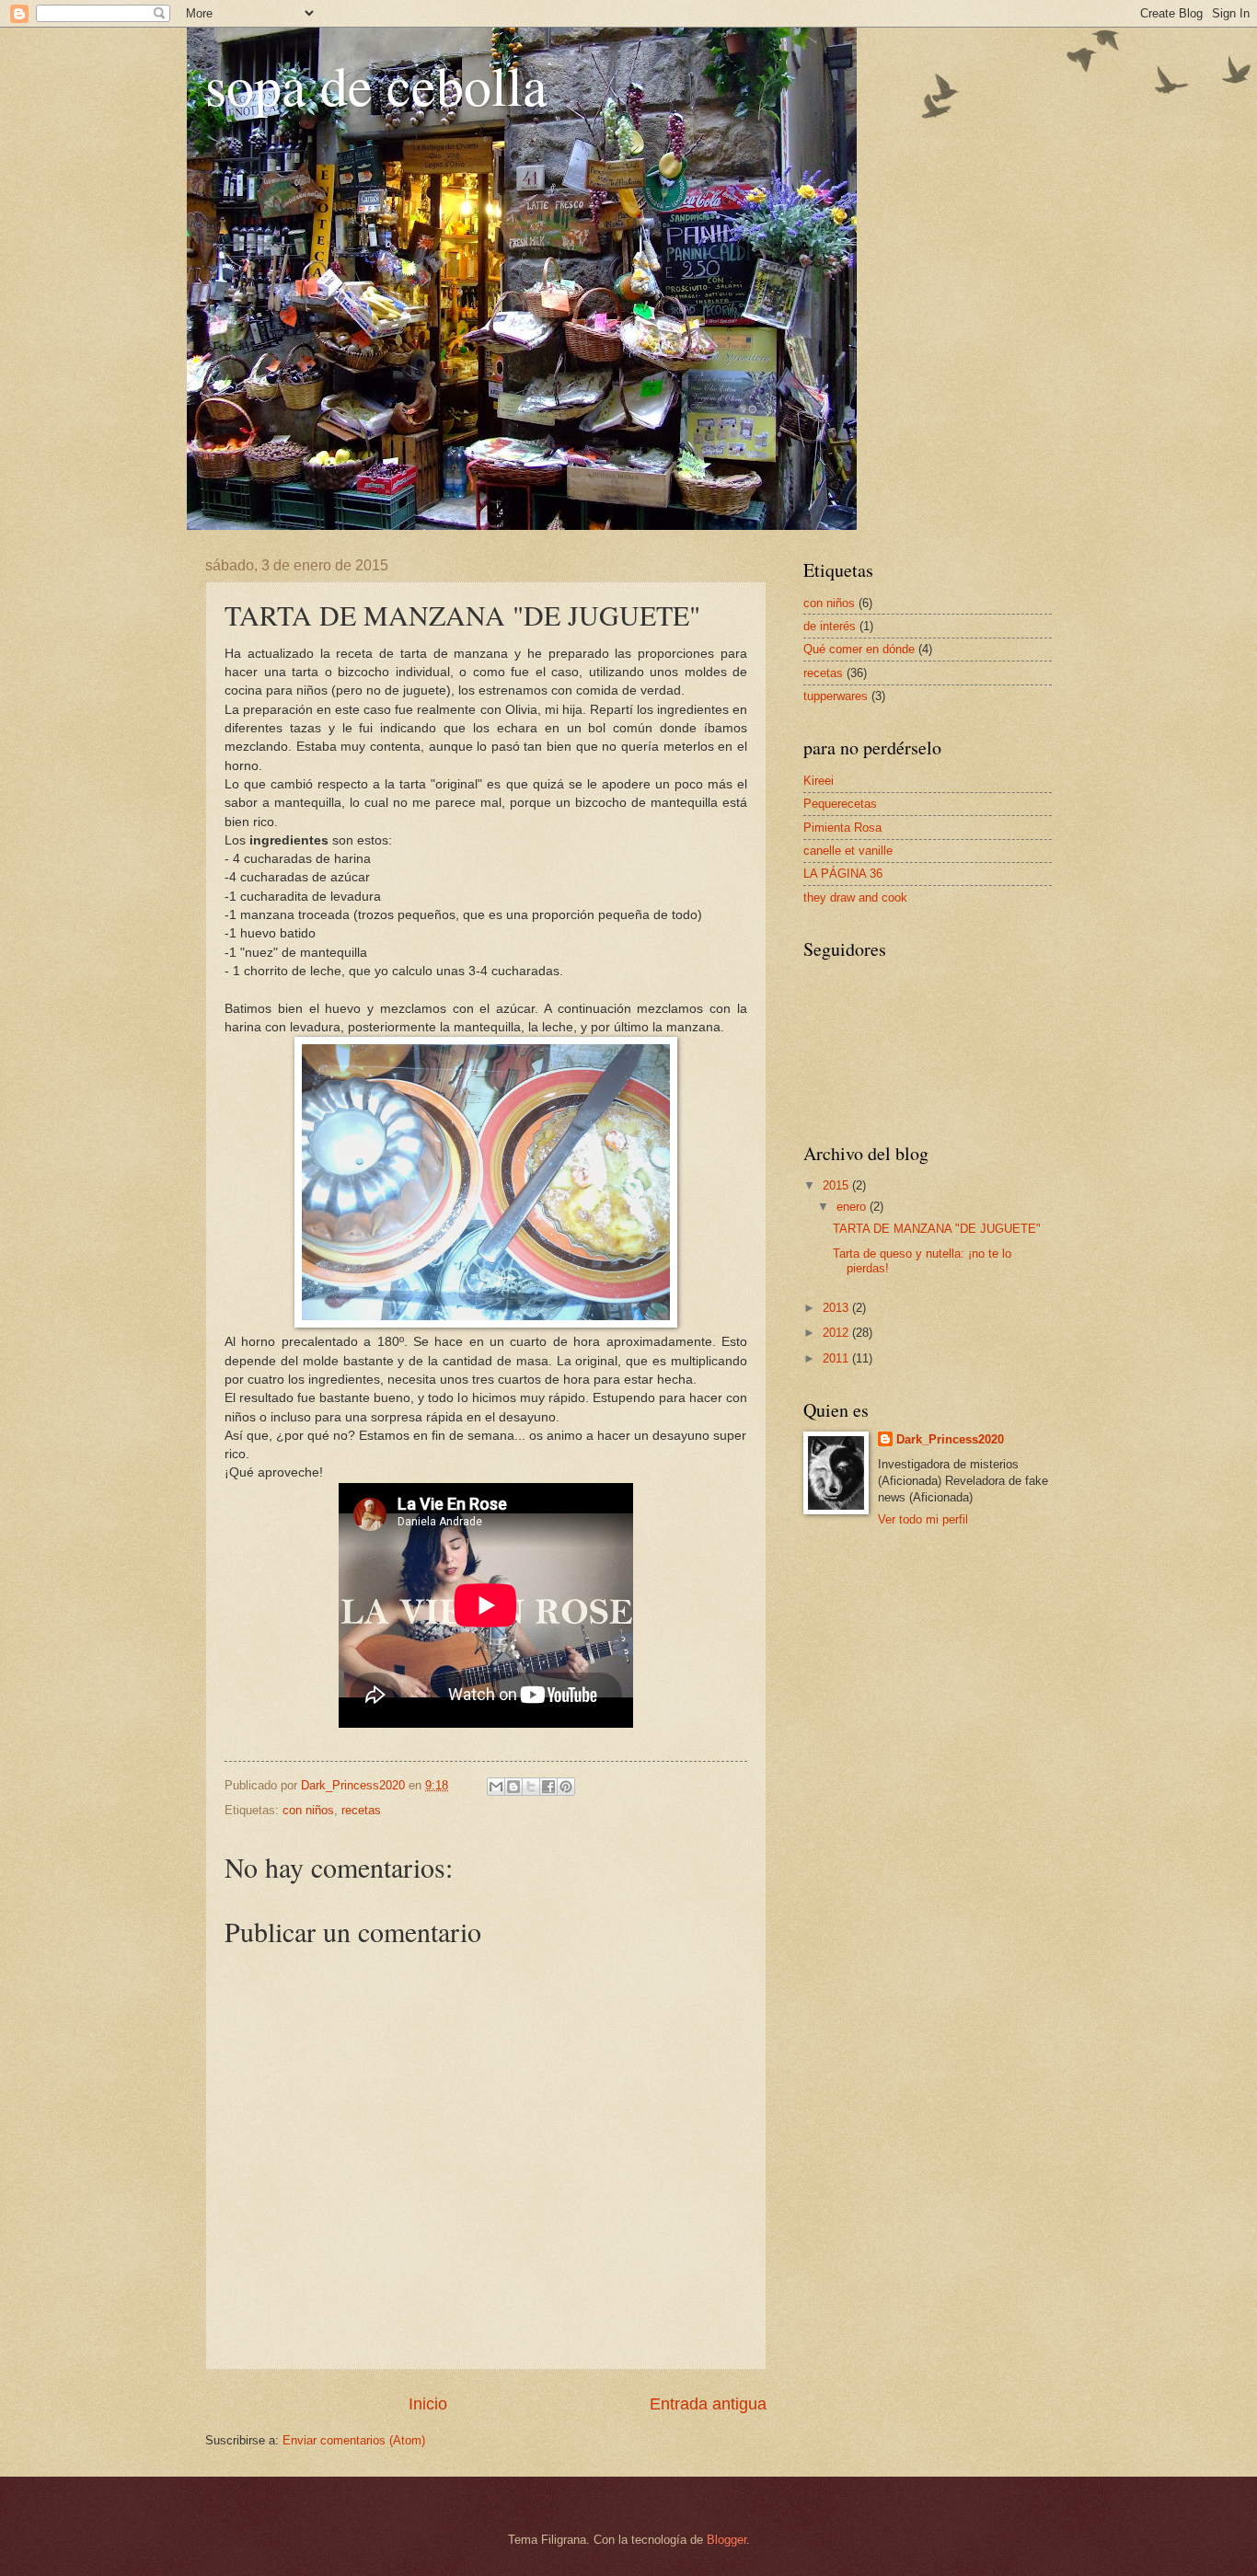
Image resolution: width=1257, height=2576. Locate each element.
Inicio (428, 2404)
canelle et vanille (848, 851)
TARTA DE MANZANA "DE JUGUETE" (937, 1229)
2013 (837, 1308)
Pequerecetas (840, 804)
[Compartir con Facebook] (548, 1787)
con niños (308, 1810)
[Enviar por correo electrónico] (496, 1787)
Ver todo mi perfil (923, 1519)
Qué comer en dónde (859, 649)
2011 (837, 1358)
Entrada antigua (708, 2404)
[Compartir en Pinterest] (566, 1787)
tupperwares (836, 696)
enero (853, 1207)
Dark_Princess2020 (950, 1439)
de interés (830, 626)
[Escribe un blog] (513, 1787)
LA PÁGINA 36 (843, 874)
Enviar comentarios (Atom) (354, 2440)
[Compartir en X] (531, 1787)
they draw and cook (855, 897)
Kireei (819, 781)
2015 (837, 1185)
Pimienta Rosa (842, 828)
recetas (361, 1810)
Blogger (727, 2540)
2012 (837, 1333)
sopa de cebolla (376, 85)
